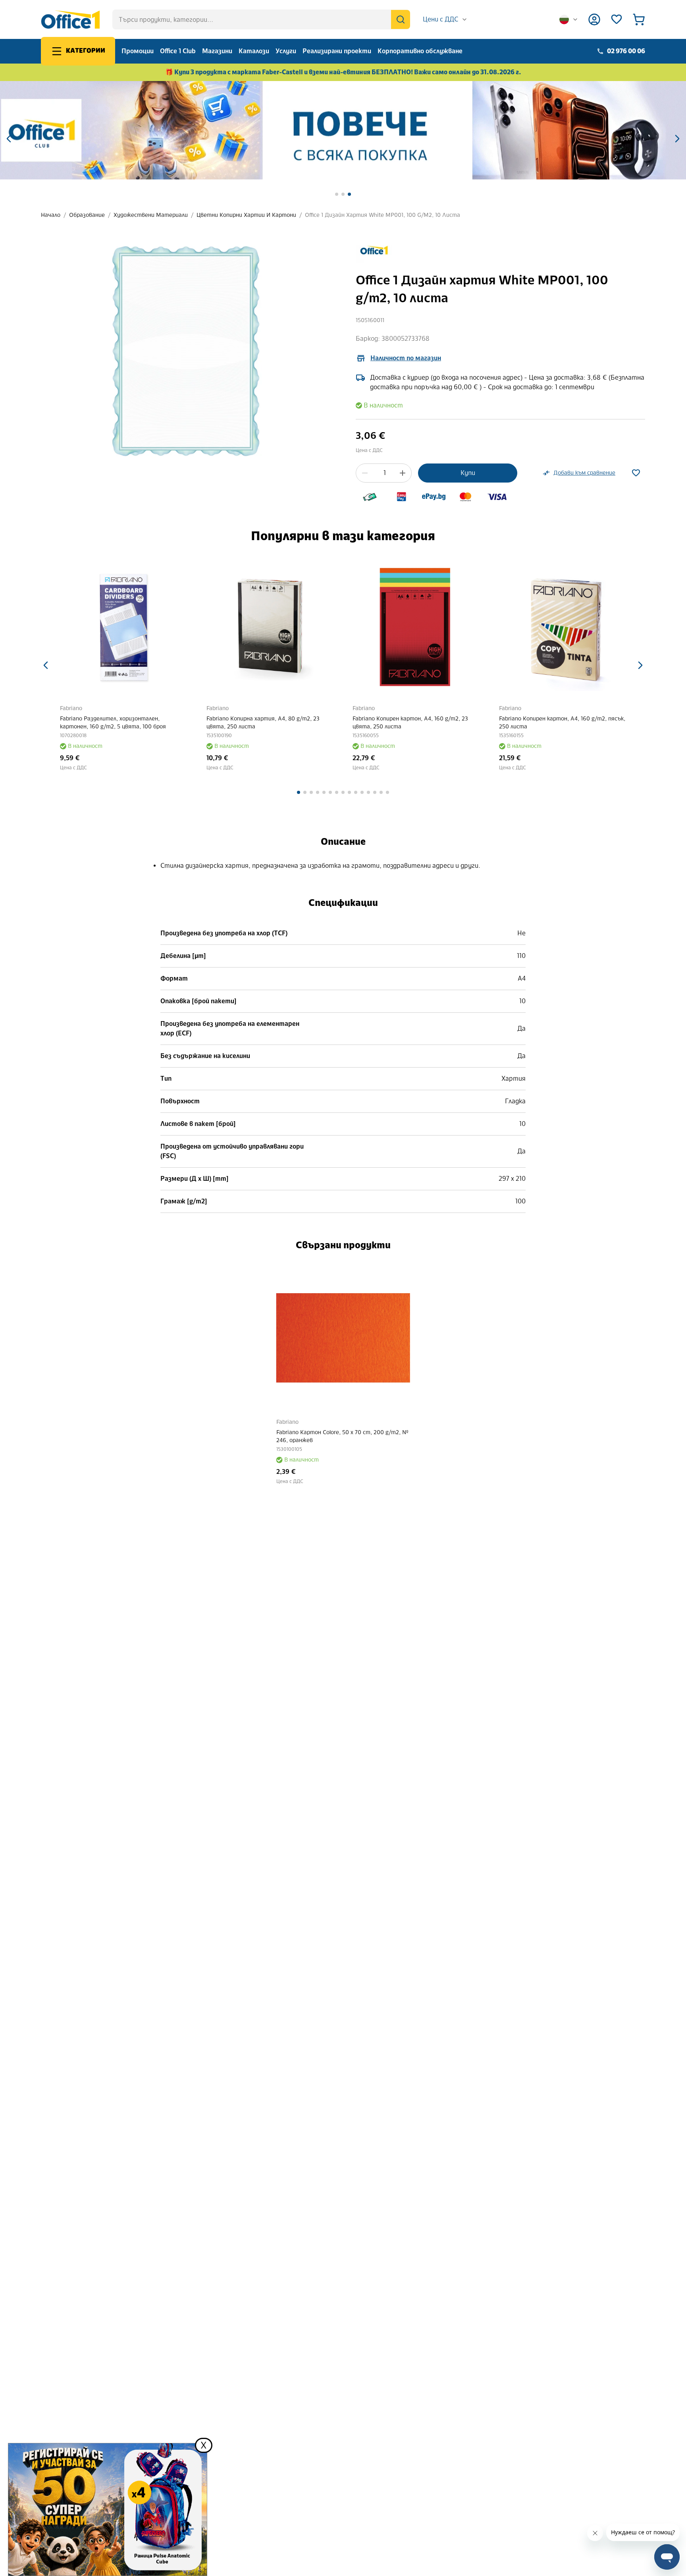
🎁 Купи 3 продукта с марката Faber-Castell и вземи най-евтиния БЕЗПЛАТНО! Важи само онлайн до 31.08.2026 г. (343, 72)
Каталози (254, 51)
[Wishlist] (617, 19)
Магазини (217, 51)
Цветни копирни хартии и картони (246, 215)
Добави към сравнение (584, 473)
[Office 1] (70, 19)
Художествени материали (151, 215)
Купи (468, 473)
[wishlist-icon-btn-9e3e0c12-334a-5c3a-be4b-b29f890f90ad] (636, 473)
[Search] (401, 19)
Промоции (138, 51)
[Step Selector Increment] (403, 473)
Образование (87, 215)
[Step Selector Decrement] (365, 473)
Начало (51, 215)
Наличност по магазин (406, 358)
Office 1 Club (178, 51)
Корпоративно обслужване (420, 51)
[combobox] (445, 19)
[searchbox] (261, 19)
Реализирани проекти (337, 51)
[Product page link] (124, 628)
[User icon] (594, 19)
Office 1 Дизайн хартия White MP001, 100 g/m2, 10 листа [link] (383, 215)
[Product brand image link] (374, 250)
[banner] (343, 130)
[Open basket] (639, 19)
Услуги (286, 51)
